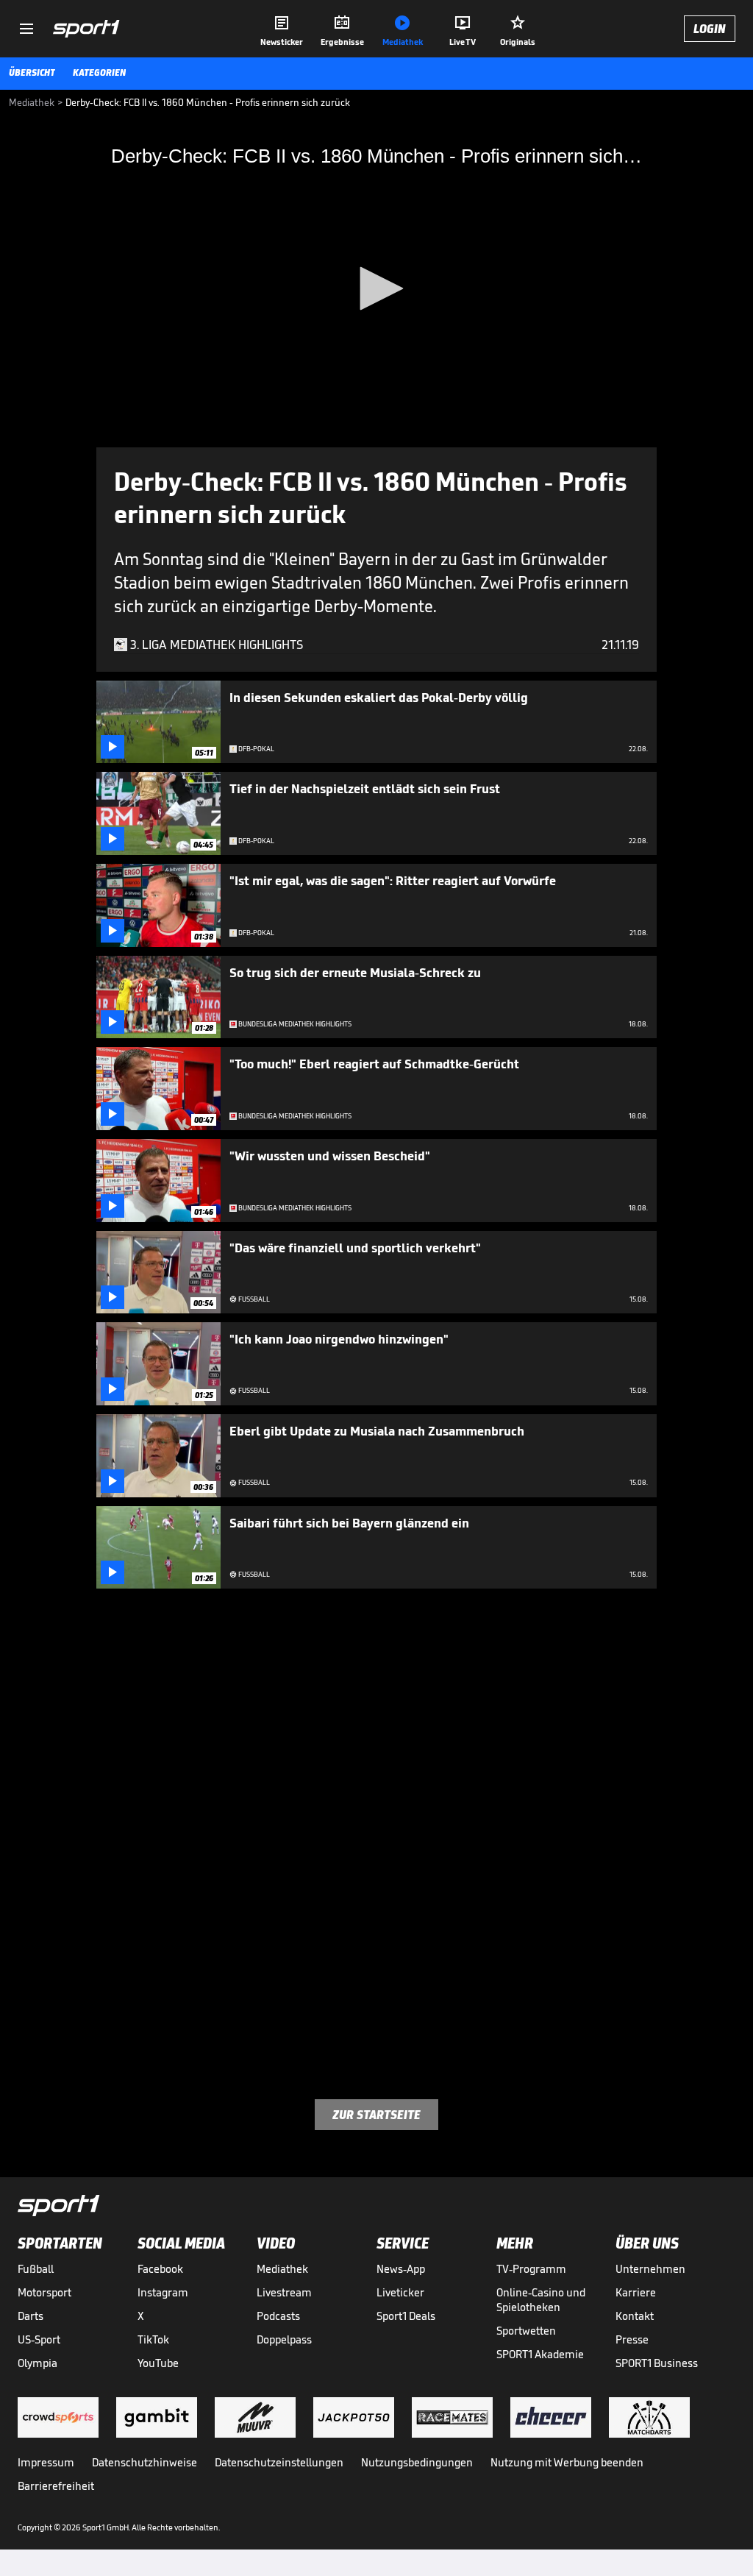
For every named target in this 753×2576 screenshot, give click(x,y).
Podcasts (278, 2316)
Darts (31, 2316)
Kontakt (635, 2316)
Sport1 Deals (406, 2316)
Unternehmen (650, 2269)
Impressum (46, 2462)
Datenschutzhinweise (144, 2462)
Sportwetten (526, 2331)
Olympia (38, 2363)
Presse (632, 2339)
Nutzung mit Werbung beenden (567, 2462)
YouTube (158, 2363)
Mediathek (282, 2269)
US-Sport (39, 2339)
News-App (401, 2269)
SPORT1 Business (657, 2363)
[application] (376, 290)
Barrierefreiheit (56, 2486)
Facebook (160, 2269)
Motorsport (44, 2292)
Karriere (636, 2292)
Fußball (36, 2269)
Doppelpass (284, 2339)
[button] (376, 288)
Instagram (163, 2292)
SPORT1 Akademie (540, 2354)
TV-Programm (531, 2269)
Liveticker (400, 2292)
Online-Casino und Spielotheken (541, 2300)
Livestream (284, 2292)
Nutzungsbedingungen (417, 2462)
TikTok (153, 2339)
